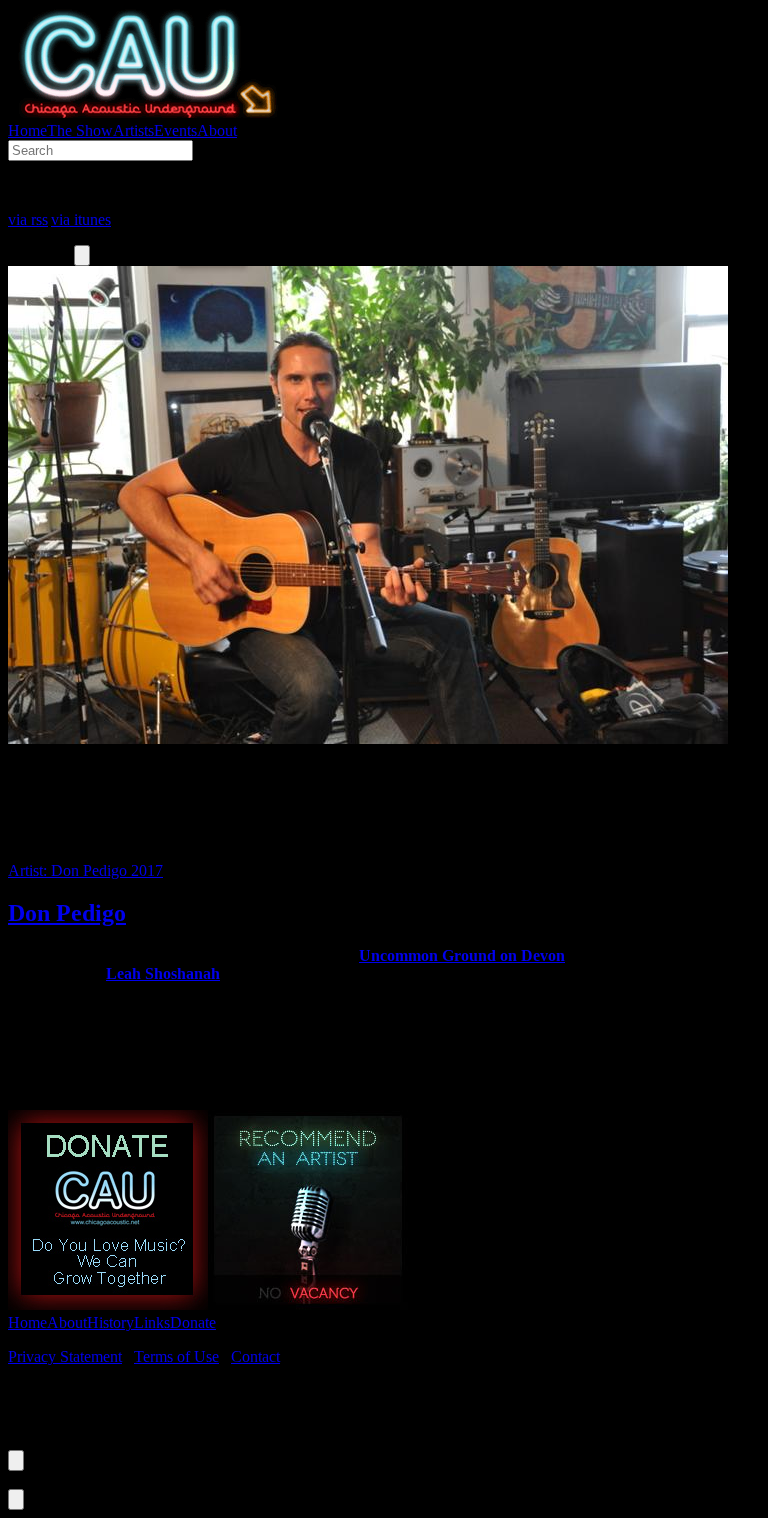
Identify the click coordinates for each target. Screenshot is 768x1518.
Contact (255, 1356)
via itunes (81, 219)
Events (175, 130)
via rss (28, 219)
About (217, 130)
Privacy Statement (65, 1356)
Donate (193, 1322)
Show (80, 130)
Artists (133, 130)
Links (152, 1322)
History (110, 1322)
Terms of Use (176, 1356)
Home (27, 130)
